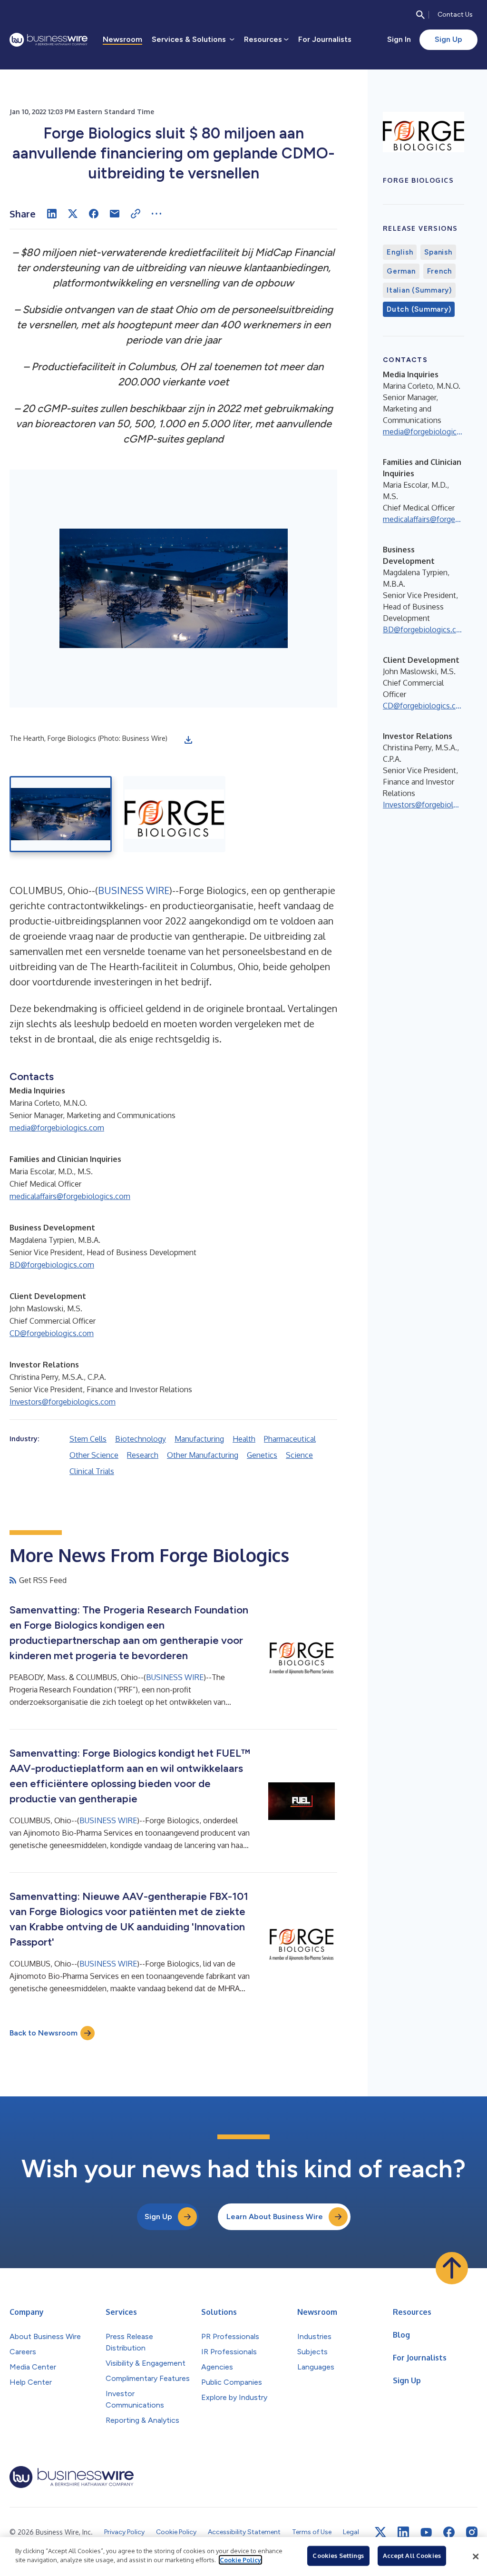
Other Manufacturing (203, 1455)
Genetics (262, 1455)
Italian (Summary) (419, 290)
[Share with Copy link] (136, 214)
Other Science (94, 1455)
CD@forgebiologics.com (52, 1333)
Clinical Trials (92, 1471)
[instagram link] (472, 2532)
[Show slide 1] (61, 814)
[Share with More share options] (156, 214)
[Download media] (188, 740)
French (440, 271)
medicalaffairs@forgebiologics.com (70, 1196)
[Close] (476, 2556)
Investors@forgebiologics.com (63, 1402)
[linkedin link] (403, 2532)
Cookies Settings (338, 2556)
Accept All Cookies (412, 2556)
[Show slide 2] (174, 814)
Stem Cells (88, 1439)
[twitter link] (380, 2532)
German (401, 271)
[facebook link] (449, 2532)
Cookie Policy (240, 2560)
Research (143, 1455)
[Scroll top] (452, 2268)
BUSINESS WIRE (134, 890)
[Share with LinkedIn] (52, 214)
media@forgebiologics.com (57, 1128)
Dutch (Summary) (419, 309)
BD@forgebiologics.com (52, 1265)
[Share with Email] (115, 214)
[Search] (420, 15)
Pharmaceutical (290, 1439)
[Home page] (49, 40)
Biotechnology (141, 1439)
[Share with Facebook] (94, 214)
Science (299, 1455)
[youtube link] (426, 2532)
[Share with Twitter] (73, 214)
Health (244, 1439)
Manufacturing (199, 1439)
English (400, 252)
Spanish (438, 252)
